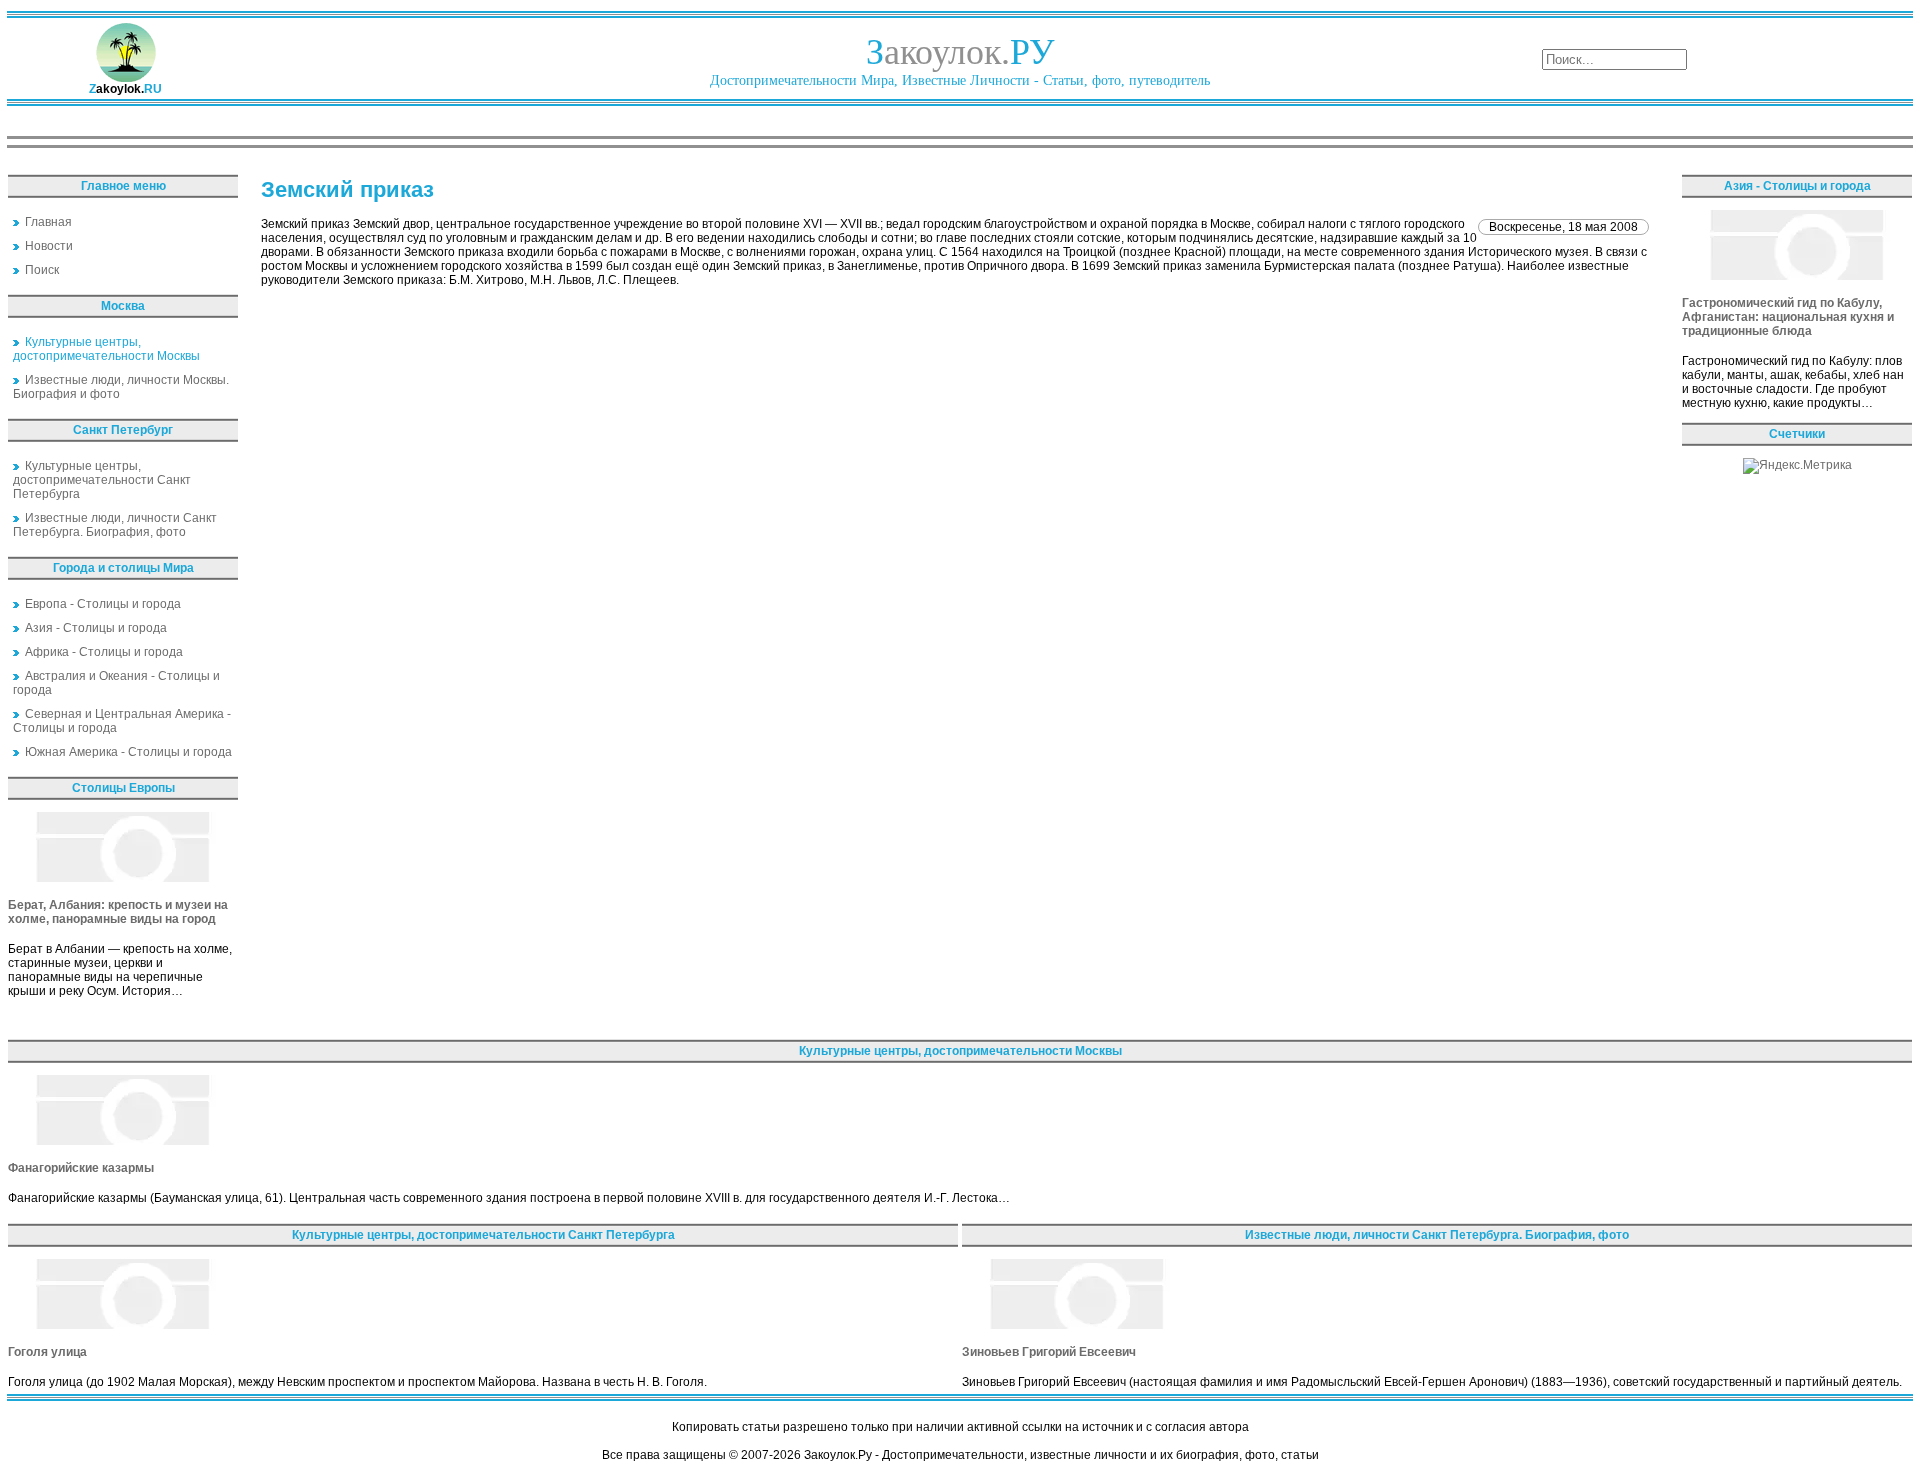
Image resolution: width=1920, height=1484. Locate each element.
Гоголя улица (47, 1352)
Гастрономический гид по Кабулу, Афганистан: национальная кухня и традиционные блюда (1788, 317)
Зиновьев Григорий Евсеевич (1049, 1352)
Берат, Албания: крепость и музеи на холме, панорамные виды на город (118, 912)
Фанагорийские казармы (81, 1168)
